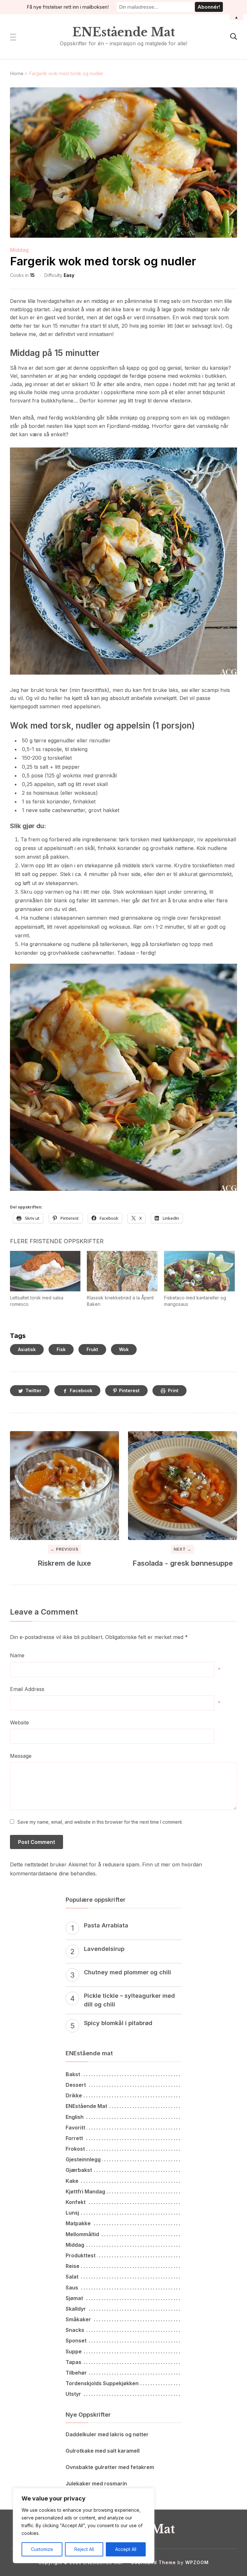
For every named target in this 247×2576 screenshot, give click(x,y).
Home (17, 73)
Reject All (84, 2549)
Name (17, 1655)
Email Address (27, 1689)
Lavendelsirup (104, 1949)
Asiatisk (27, 1349)
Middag (19, 250)
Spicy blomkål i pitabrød (118, 2023)
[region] (84, 2526)
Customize (42, 2549)
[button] (13, 37)
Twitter (33, 1390)
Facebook (81, 1390)
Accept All (126, 2549)
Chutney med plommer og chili (128, 1972)
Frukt (92, 1349)
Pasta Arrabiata (106, 1925)
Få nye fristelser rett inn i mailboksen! (68, 7)
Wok (124, 1349)
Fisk (61, 1349)
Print (173, 1390)
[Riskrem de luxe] (64, 1486)
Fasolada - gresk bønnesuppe (183, 1563)
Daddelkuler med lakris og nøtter (107, 2434)
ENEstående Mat (124, 32)
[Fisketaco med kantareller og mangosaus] (199, 1271)
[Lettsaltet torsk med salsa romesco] (45, 1271)
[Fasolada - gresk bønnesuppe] (183, 1486)
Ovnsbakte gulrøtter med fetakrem (110, 2467)
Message (21, 1756)
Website (19, 1722)
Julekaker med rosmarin (96, 2483)
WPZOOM (197, 2562)
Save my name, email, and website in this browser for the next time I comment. (100, 1822)
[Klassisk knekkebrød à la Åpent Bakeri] (122, 1271)
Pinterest (129, 1390)
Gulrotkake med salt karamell (103, 2451)
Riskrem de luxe (64, 1563)
